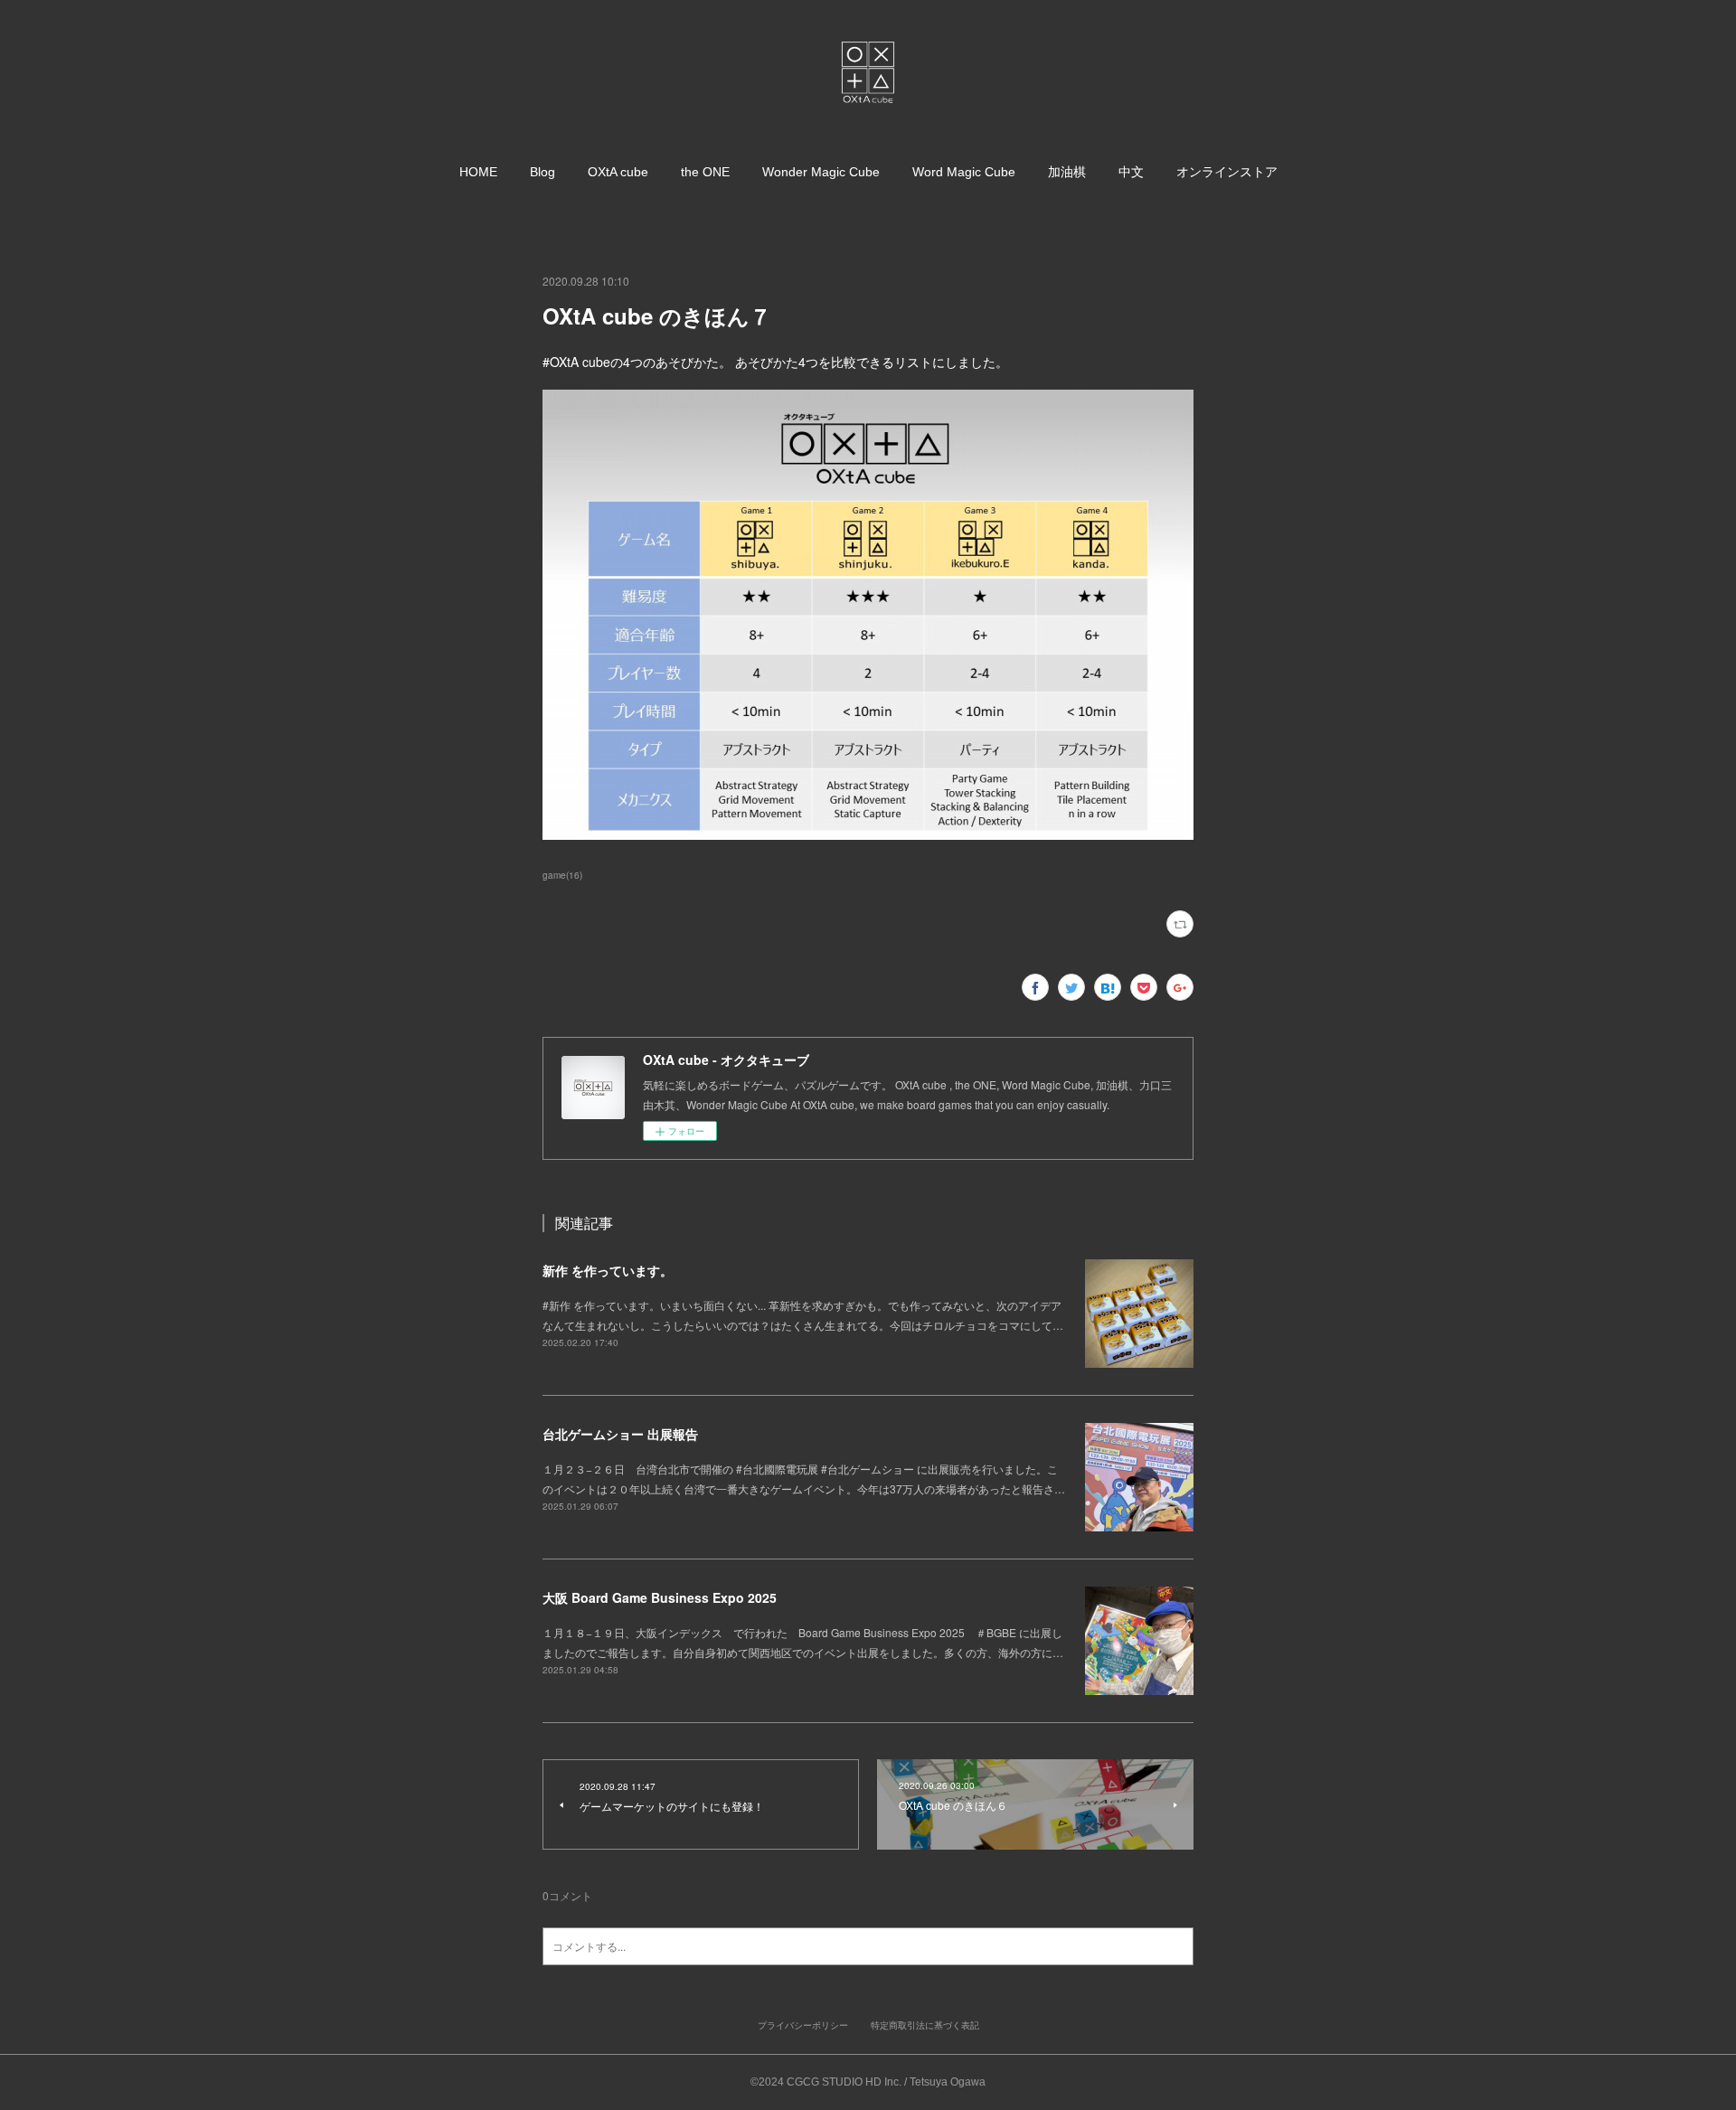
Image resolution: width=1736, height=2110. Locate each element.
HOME (478, 172)
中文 (1131, 172)
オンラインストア (1227, 172)
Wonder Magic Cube (821, 172)
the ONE (705, 172)
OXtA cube (618, 172)
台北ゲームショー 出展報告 (620, 1434)
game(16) (562, 875)
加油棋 (1067, 172)
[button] (478, 172)
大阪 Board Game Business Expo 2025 (660, 1597)
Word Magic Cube (964, 172)
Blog (542, 172)
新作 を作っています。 (608, 1270)
